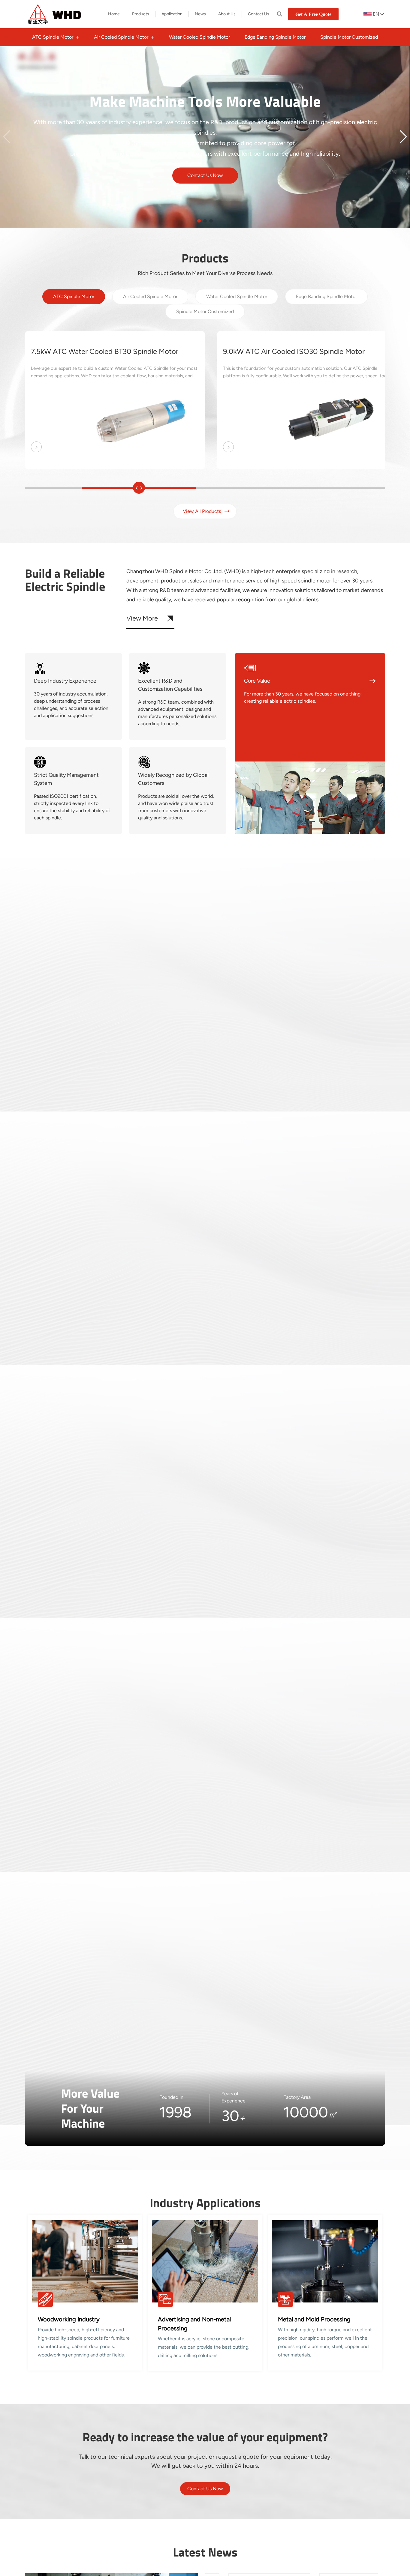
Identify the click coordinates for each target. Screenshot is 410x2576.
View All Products (202, 511)
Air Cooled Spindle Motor (150, 296)
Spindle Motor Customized (205, 311)
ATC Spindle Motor (74, 296)
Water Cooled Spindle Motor (237, 296)
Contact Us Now (205, 175)
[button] (403, 137)
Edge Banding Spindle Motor (326, 296)
